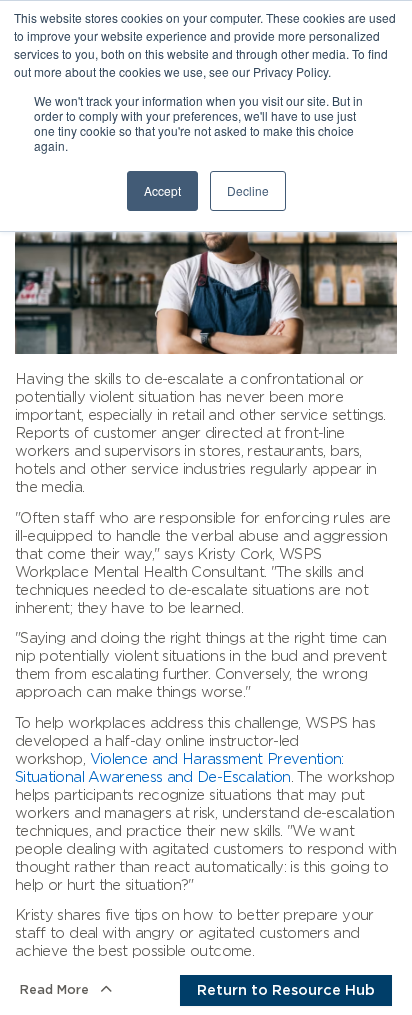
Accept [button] (162, 190)
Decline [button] (248, 190)
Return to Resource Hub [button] (286, 990)
